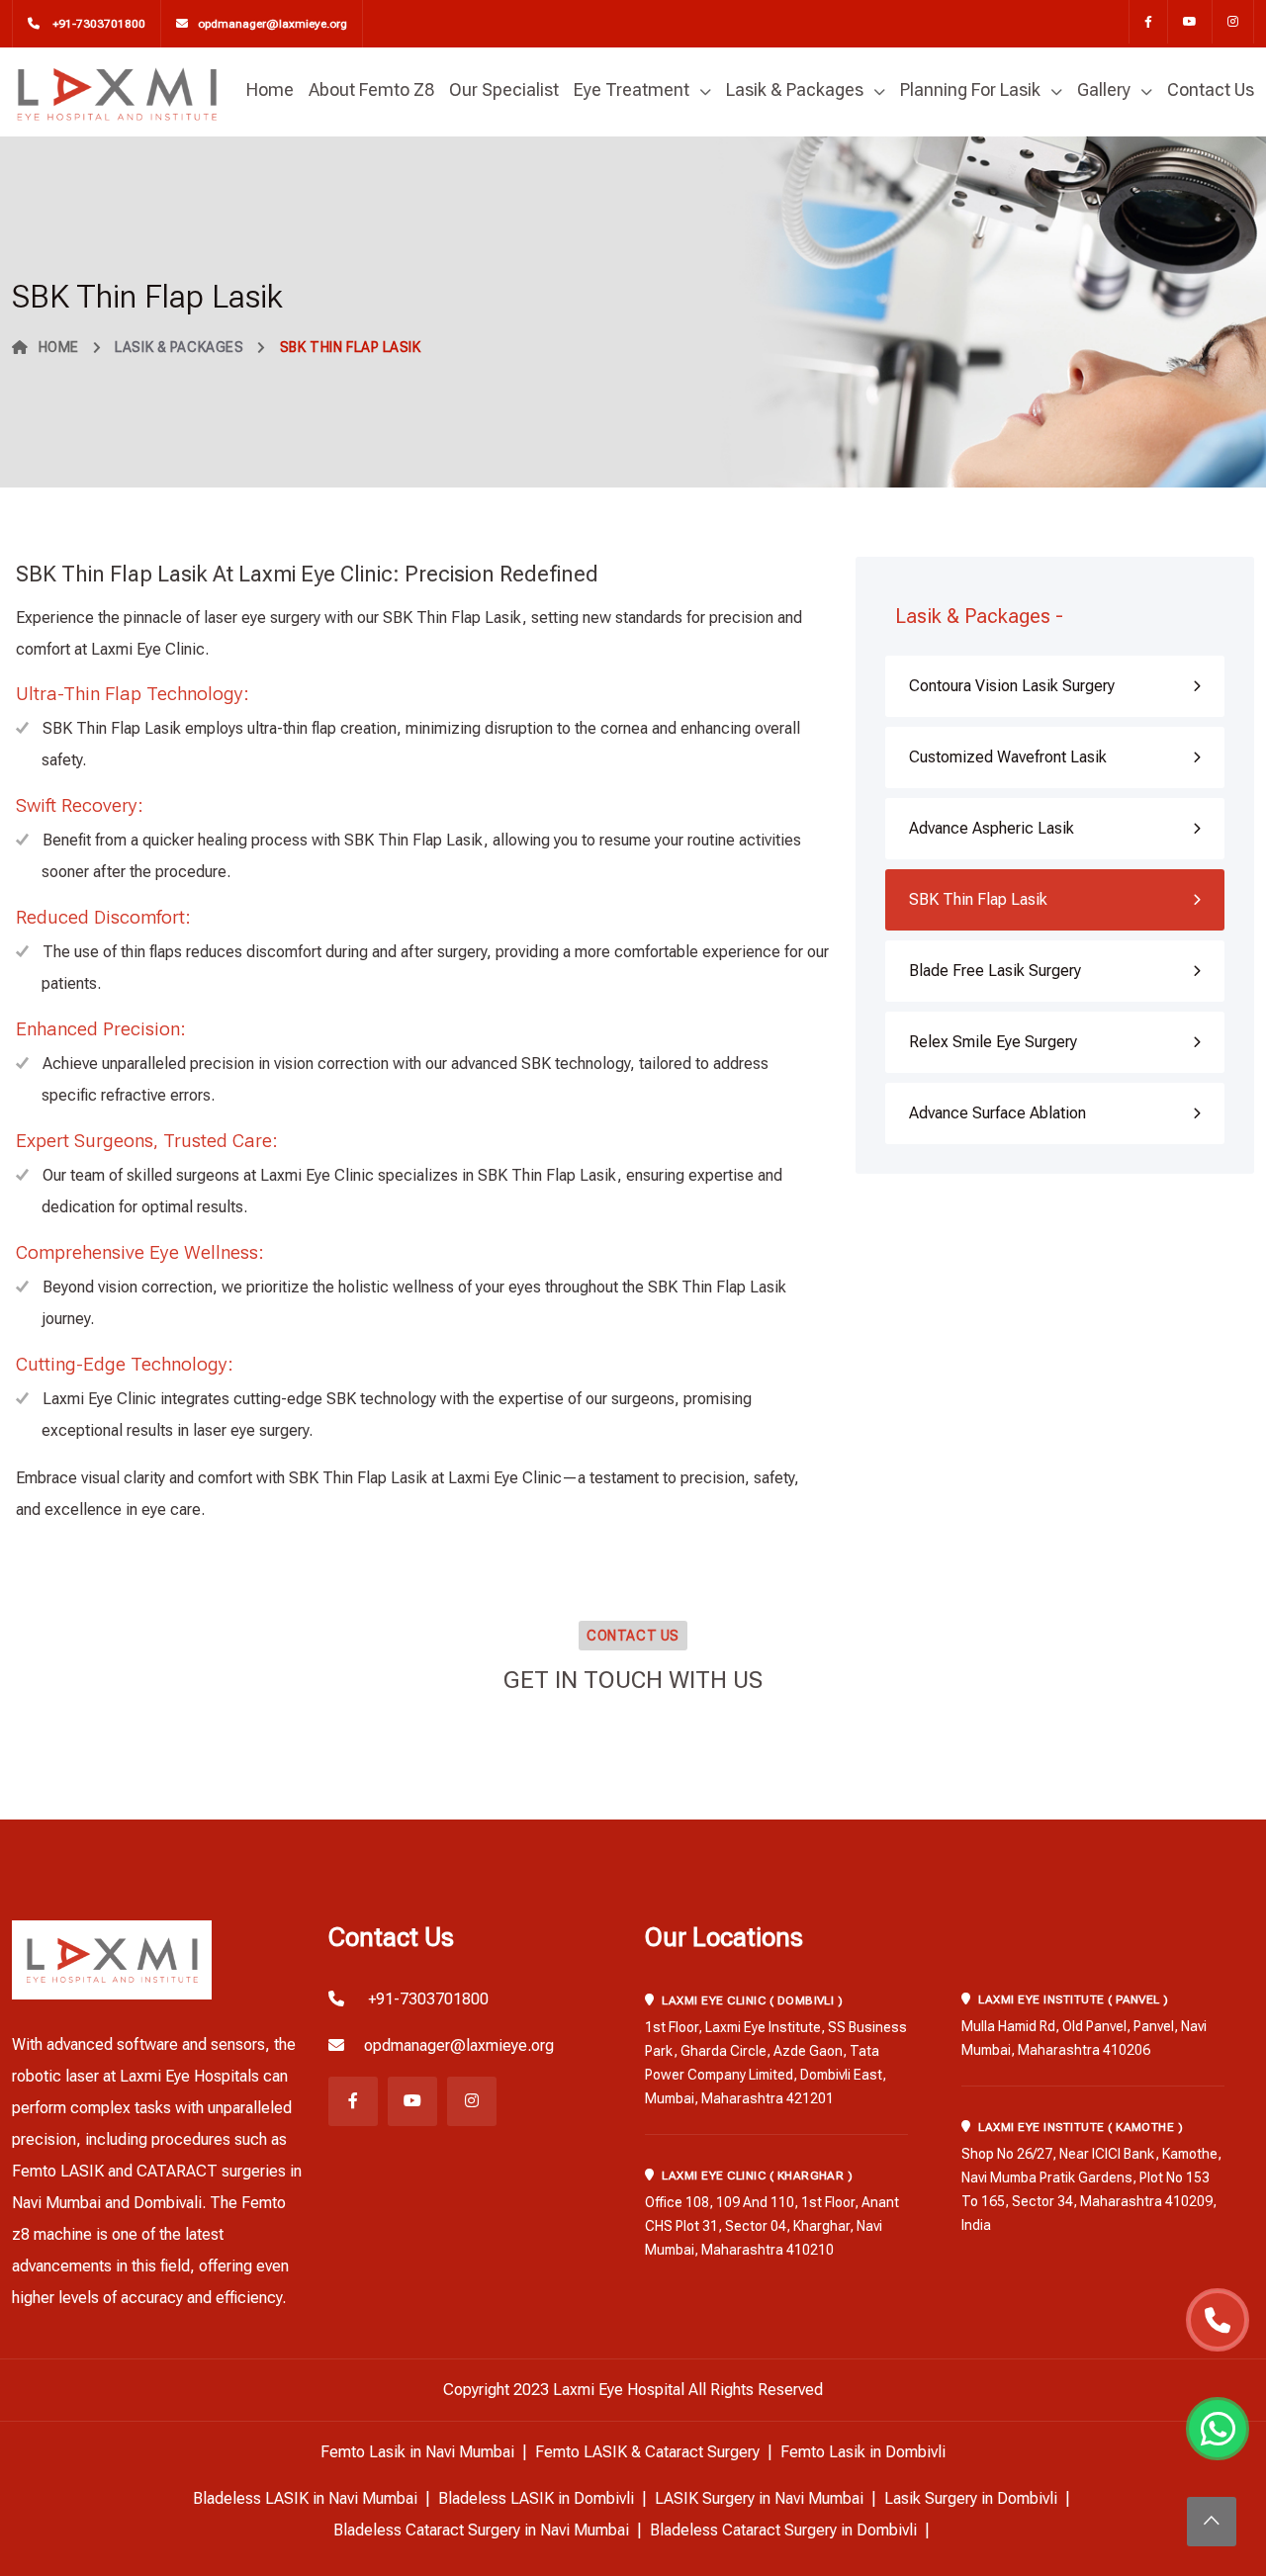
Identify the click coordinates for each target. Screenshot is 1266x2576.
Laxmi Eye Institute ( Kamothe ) (1081, 2127)
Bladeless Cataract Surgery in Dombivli (783, 2530)
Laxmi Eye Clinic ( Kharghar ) (757, 2176)
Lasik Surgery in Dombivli (971, 2498)
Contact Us (1211, 89)
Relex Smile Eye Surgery (993, 1042)
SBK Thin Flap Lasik (978, 899)
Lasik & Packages (795, 89)
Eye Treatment (632, 89)
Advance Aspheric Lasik (992, 828)
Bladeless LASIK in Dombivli (536, 2498)
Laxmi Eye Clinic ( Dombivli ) (752, 2000)
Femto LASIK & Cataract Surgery (647, 2452)
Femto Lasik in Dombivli (863, 2452)
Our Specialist (504, 89)
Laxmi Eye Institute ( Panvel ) (1073, 1999)
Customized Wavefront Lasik (1008, 757)
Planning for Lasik (970, 89)
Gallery (1104, 89)
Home (270, 89)
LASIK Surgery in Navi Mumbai (759, 2498)
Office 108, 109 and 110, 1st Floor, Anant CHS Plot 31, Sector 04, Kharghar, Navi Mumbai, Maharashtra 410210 (772, 2226)
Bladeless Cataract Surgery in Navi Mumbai (481, 2530)
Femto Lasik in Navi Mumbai (417, 2452)
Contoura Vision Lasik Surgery (1012, 686)
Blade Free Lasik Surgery (995, 971)
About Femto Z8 (371, 89)
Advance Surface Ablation (997, 1113)
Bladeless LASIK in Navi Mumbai (305, 2498)
